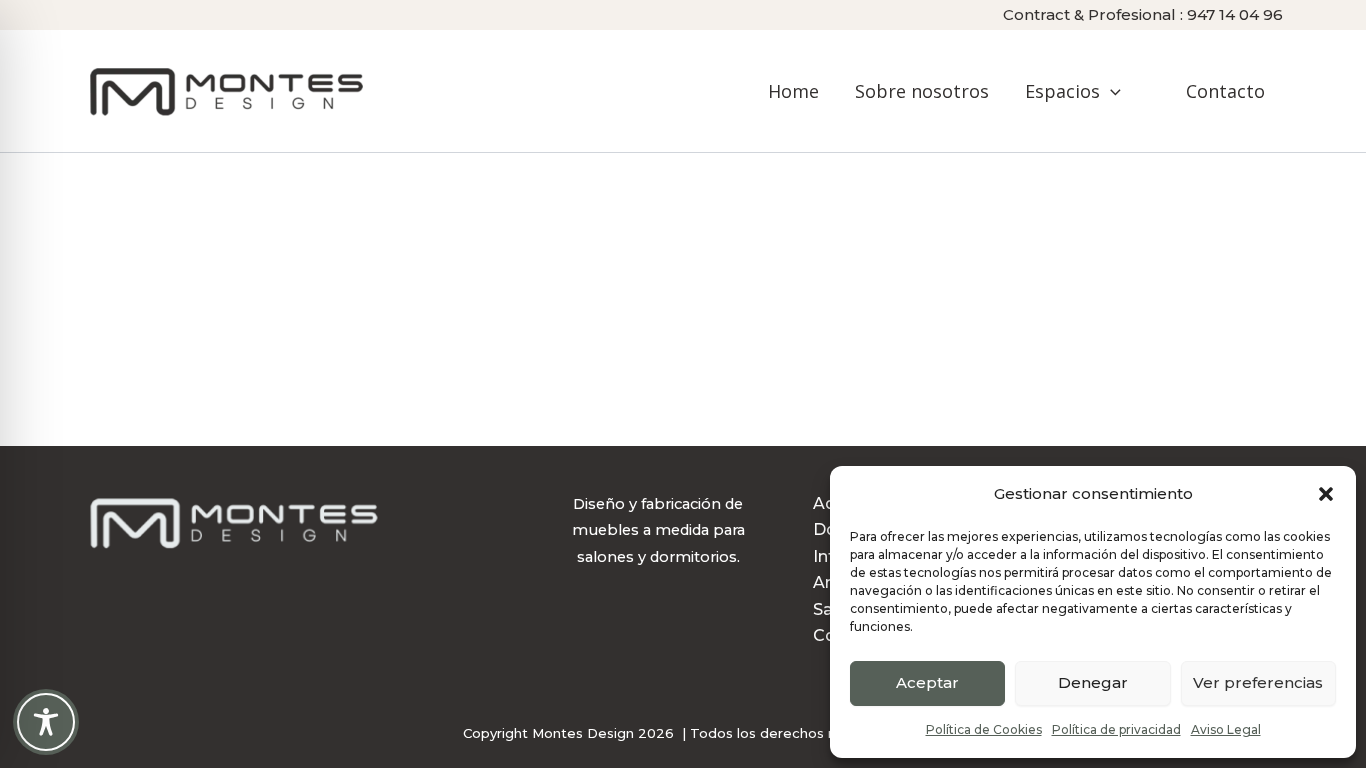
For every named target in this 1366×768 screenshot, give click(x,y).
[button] (1326, 494)
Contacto (1225, 91)
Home (793, 91)
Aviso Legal (1226, 729)
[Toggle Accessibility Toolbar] (46, 722)
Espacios (1062, 91)
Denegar (1093, 682)
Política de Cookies (984, 729)
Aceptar (927, 682)
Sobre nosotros (922, 91)
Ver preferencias (1258, 682)
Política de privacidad (1116, 729)
